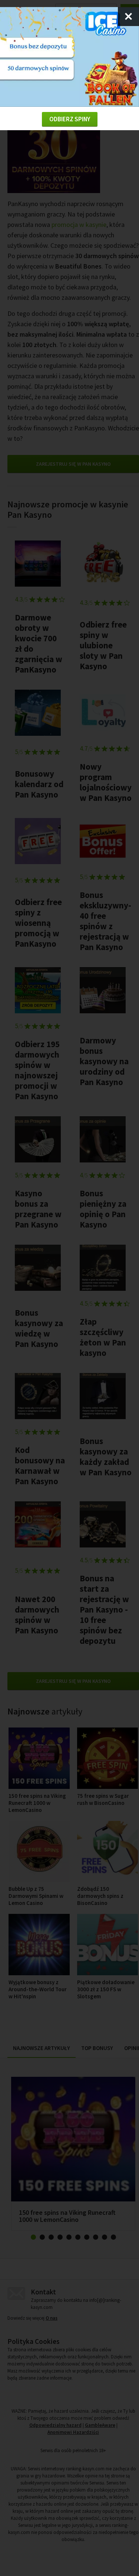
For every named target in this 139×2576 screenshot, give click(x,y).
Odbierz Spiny (70, 119)
